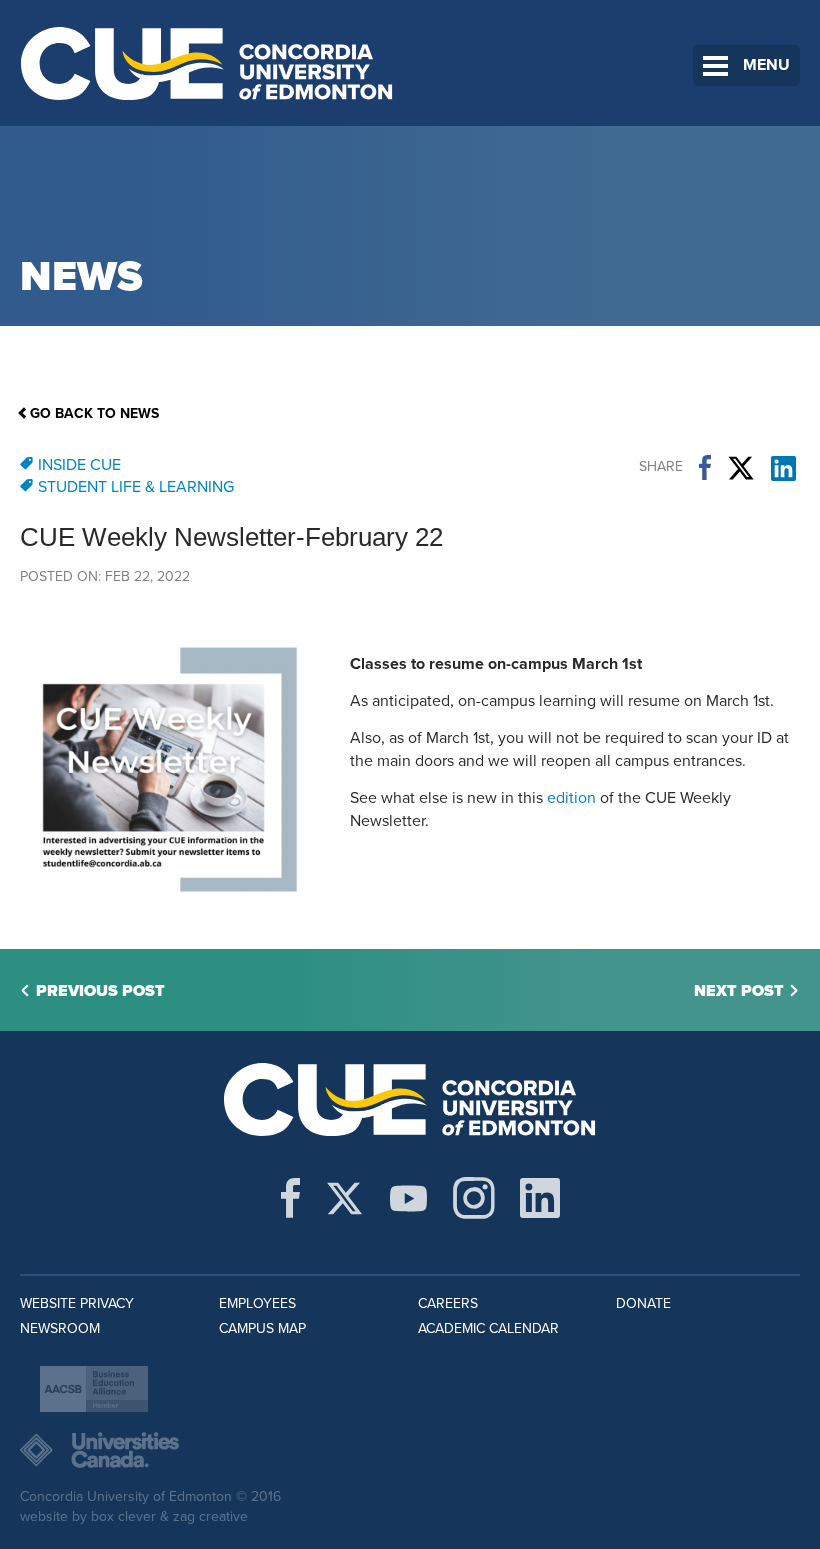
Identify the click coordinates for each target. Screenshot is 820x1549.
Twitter (741, 468)
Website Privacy (77, 1303)
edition (571, 798)
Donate (643, 1303)
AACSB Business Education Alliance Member (94, 1389)
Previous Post (100, 991)
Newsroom (60, 1328)
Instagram (474, 1198)
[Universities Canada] (410, 1450)
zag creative (210, 1516)
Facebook (705, 468)
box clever (123, 1516)
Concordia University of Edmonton (207, 63)
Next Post (739, 991)
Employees (257, 1303)
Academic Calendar (488, 1328)
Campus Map (262, 1328)
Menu (766, 65)
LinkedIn (783, 468)
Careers (448, 1303)
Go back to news (94, 413)
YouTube (408, 1198)
